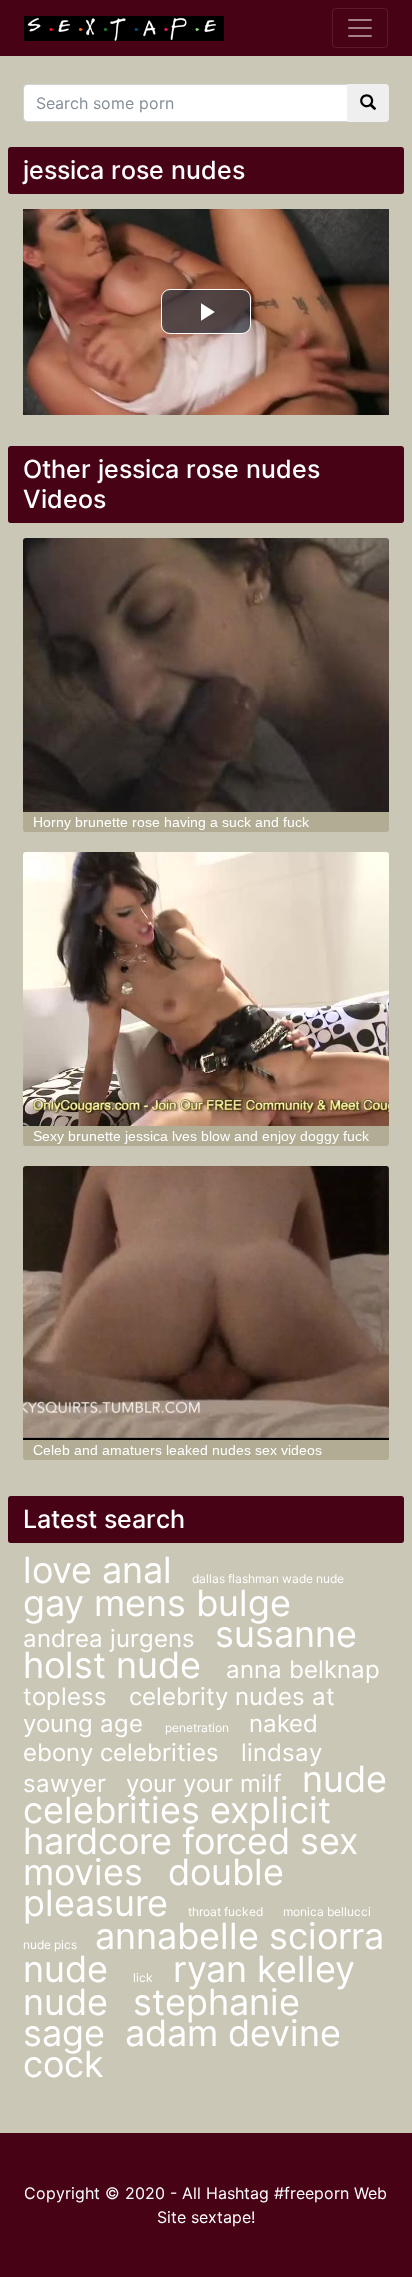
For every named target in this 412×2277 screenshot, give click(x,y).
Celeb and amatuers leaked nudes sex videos (177, 1450)
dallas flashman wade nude (268, 1578)
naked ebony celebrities (170, 1738)
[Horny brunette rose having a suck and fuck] (206, 675)
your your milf (204, 1783)
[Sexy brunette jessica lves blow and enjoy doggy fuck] (206, 989)
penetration (197, 1727)
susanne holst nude (190, 1649)
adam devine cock (182, 2048)
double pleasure (153, 1887)
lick (143, 1977)
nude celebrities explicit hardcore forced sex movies (205, 1825)
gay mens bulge (157, 1603)
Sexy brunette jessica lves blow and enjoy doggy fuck (201, 1136)
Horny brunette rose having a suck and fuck (171, 822)
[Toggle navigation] (360, 28)
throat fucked (225, 1911)
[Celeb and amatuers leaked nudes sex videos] (206, 1303)
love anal (97, 1570)
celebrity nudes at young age (179, 1710)
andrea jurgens (109, 1638)
